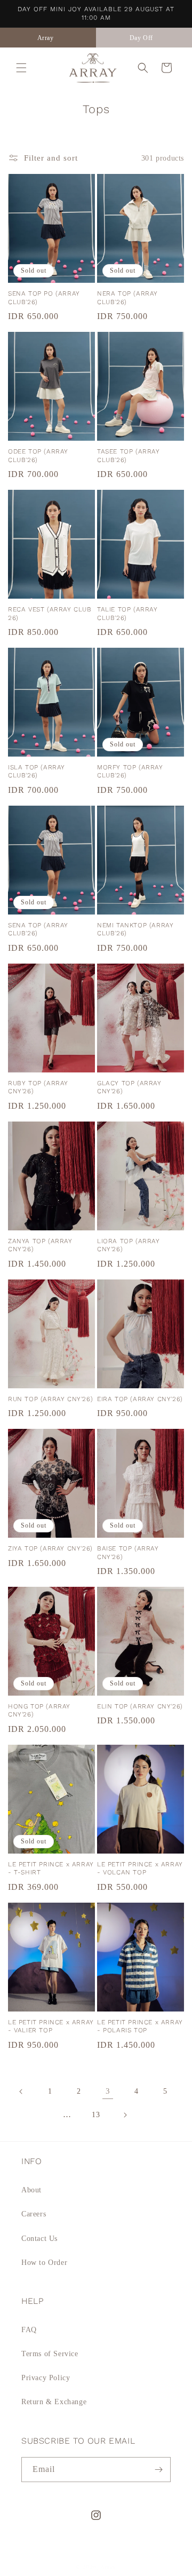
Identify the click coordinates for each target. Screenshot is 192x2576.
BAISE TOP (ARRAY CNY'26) (128, 1553)
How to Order (44, 2263)
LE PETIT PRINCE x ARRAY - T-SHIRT (51, 1869)
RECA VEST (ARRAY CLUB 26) (50, 614)
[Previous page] (21, 2092)
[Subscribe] (158, 2470)
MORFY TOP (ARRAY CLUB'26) (130, 772)
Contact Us (39, 2239)
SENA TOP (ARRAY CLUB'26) (38, 929)
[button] (21, 68)
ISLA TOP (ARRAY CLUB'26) (37, 772)
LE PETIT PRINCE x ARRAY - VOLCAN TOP (140, 1869)
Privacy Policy (46, 2378)
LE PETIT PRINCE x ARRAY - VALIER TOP (51, 2026)
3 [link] (108, 2091)
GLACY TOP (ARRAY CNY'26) (129, 1087)
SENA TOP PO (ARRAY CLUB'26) (44, 298)
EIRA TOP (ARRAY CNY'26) (140, 1399)
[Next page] (125, 2115)
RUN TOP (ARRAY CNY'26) (50, 1399)
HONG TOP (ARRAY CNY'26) (39, 1711)
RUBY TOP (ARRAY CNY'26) (38, 1087)
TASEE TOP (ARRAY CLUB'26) (129, 456)
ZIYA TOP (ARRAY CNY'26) (50, 1548)
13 (96, 2115)
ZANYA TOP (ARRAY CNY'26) (40, 1245)
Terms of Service (50, 2354)
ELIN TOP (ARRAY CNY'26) (140, 1706)
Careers (34, 2214)
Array (109, 2567)
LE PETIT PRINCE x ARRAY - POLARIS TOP (140, 2026)
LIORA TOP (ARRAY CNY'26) (129, 1245)
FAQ (29, 2330)
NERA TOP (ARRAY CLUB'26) (127, 298)
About (31, 2190)
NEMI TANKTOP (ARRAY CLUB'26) (135, 929)
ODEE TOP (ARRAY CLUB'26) (38, 456)
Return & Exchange (54, 2402)
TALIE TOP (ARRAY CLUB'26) (127, 614)
